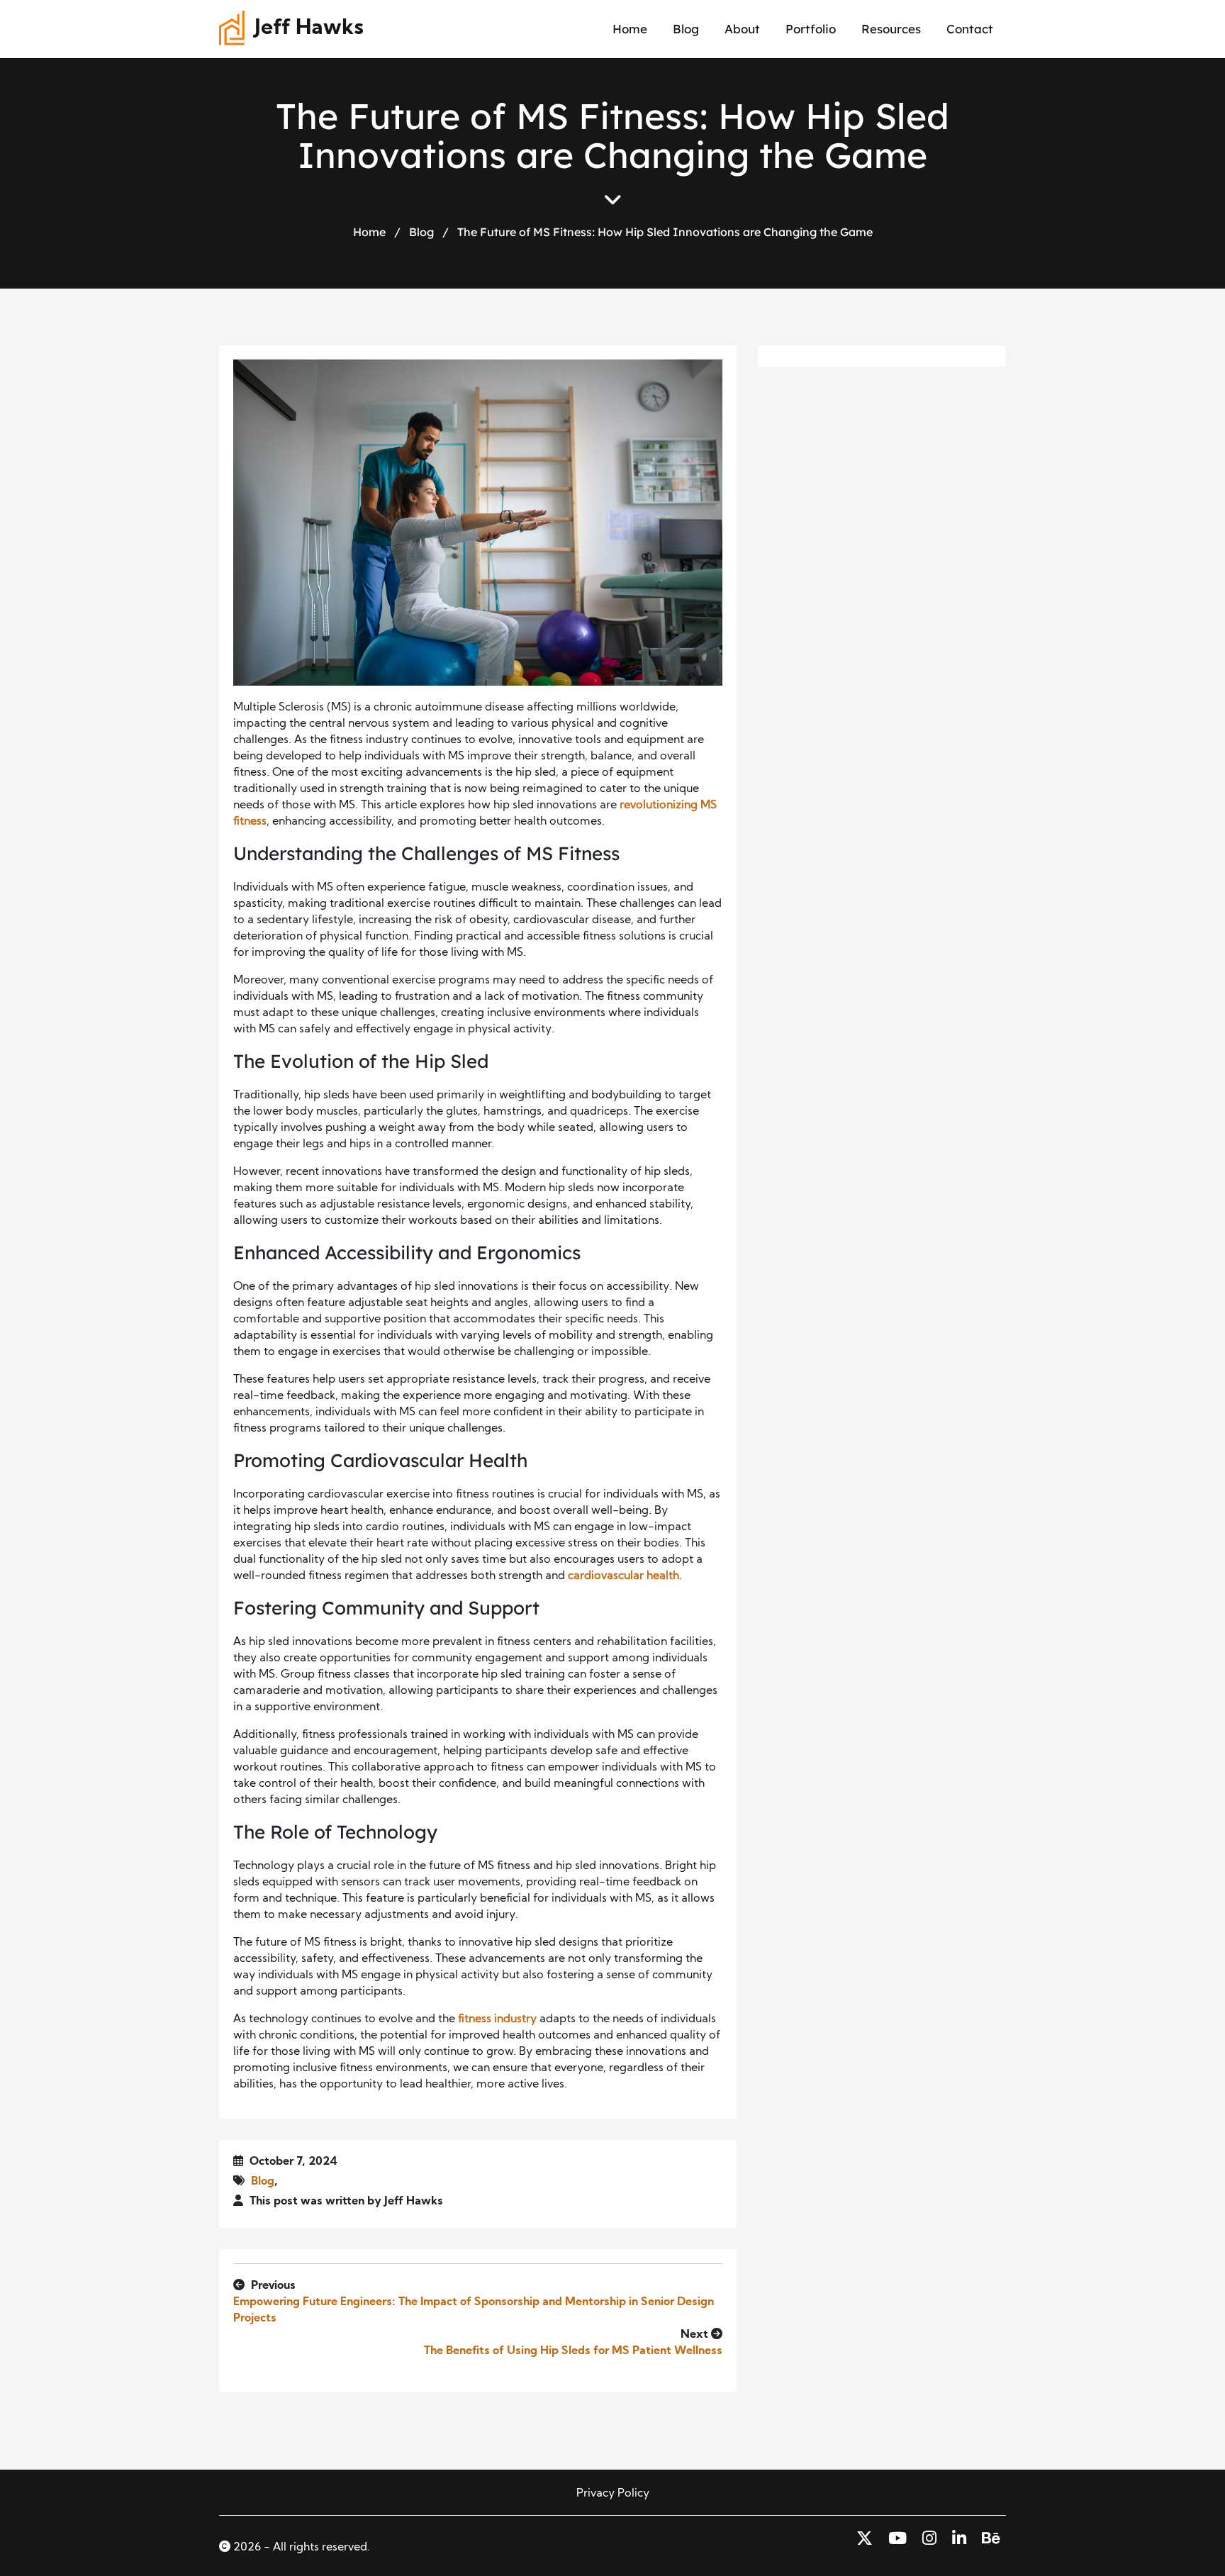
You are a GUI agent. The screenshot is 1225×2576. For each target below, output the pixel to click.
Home (630, 29)
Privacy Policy (613, 2494)
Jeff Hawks (309, 29)
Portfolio (811, 29)
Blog (686, 29)
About (742, 29)
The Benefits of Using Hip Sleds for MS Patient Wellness (573, 2351)
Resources (891, 29)
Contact (970, 29)
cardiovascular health (623, 1576)
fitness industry (497, 2019)
